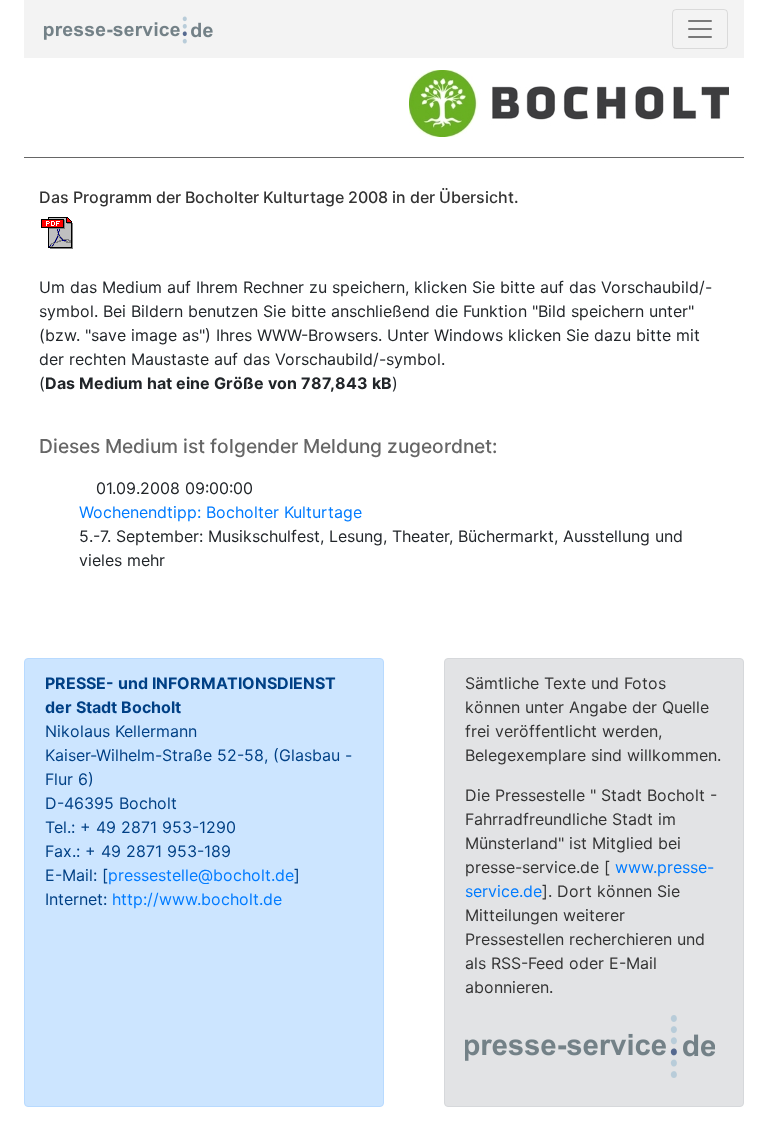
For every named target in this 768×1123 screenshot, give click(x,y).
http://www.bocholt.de (197, 899)
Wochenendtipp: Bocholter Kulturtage (220, 512)
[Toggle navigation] (700, 29)
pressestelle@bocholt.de (201, 875)
